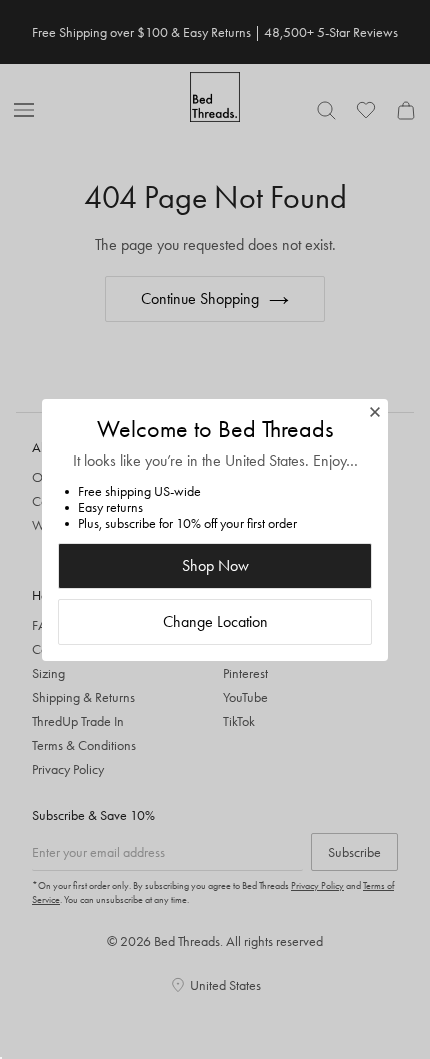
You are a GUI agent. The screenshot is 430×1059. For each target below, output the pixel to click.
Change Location (215, 621)
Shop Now (215, 565)
